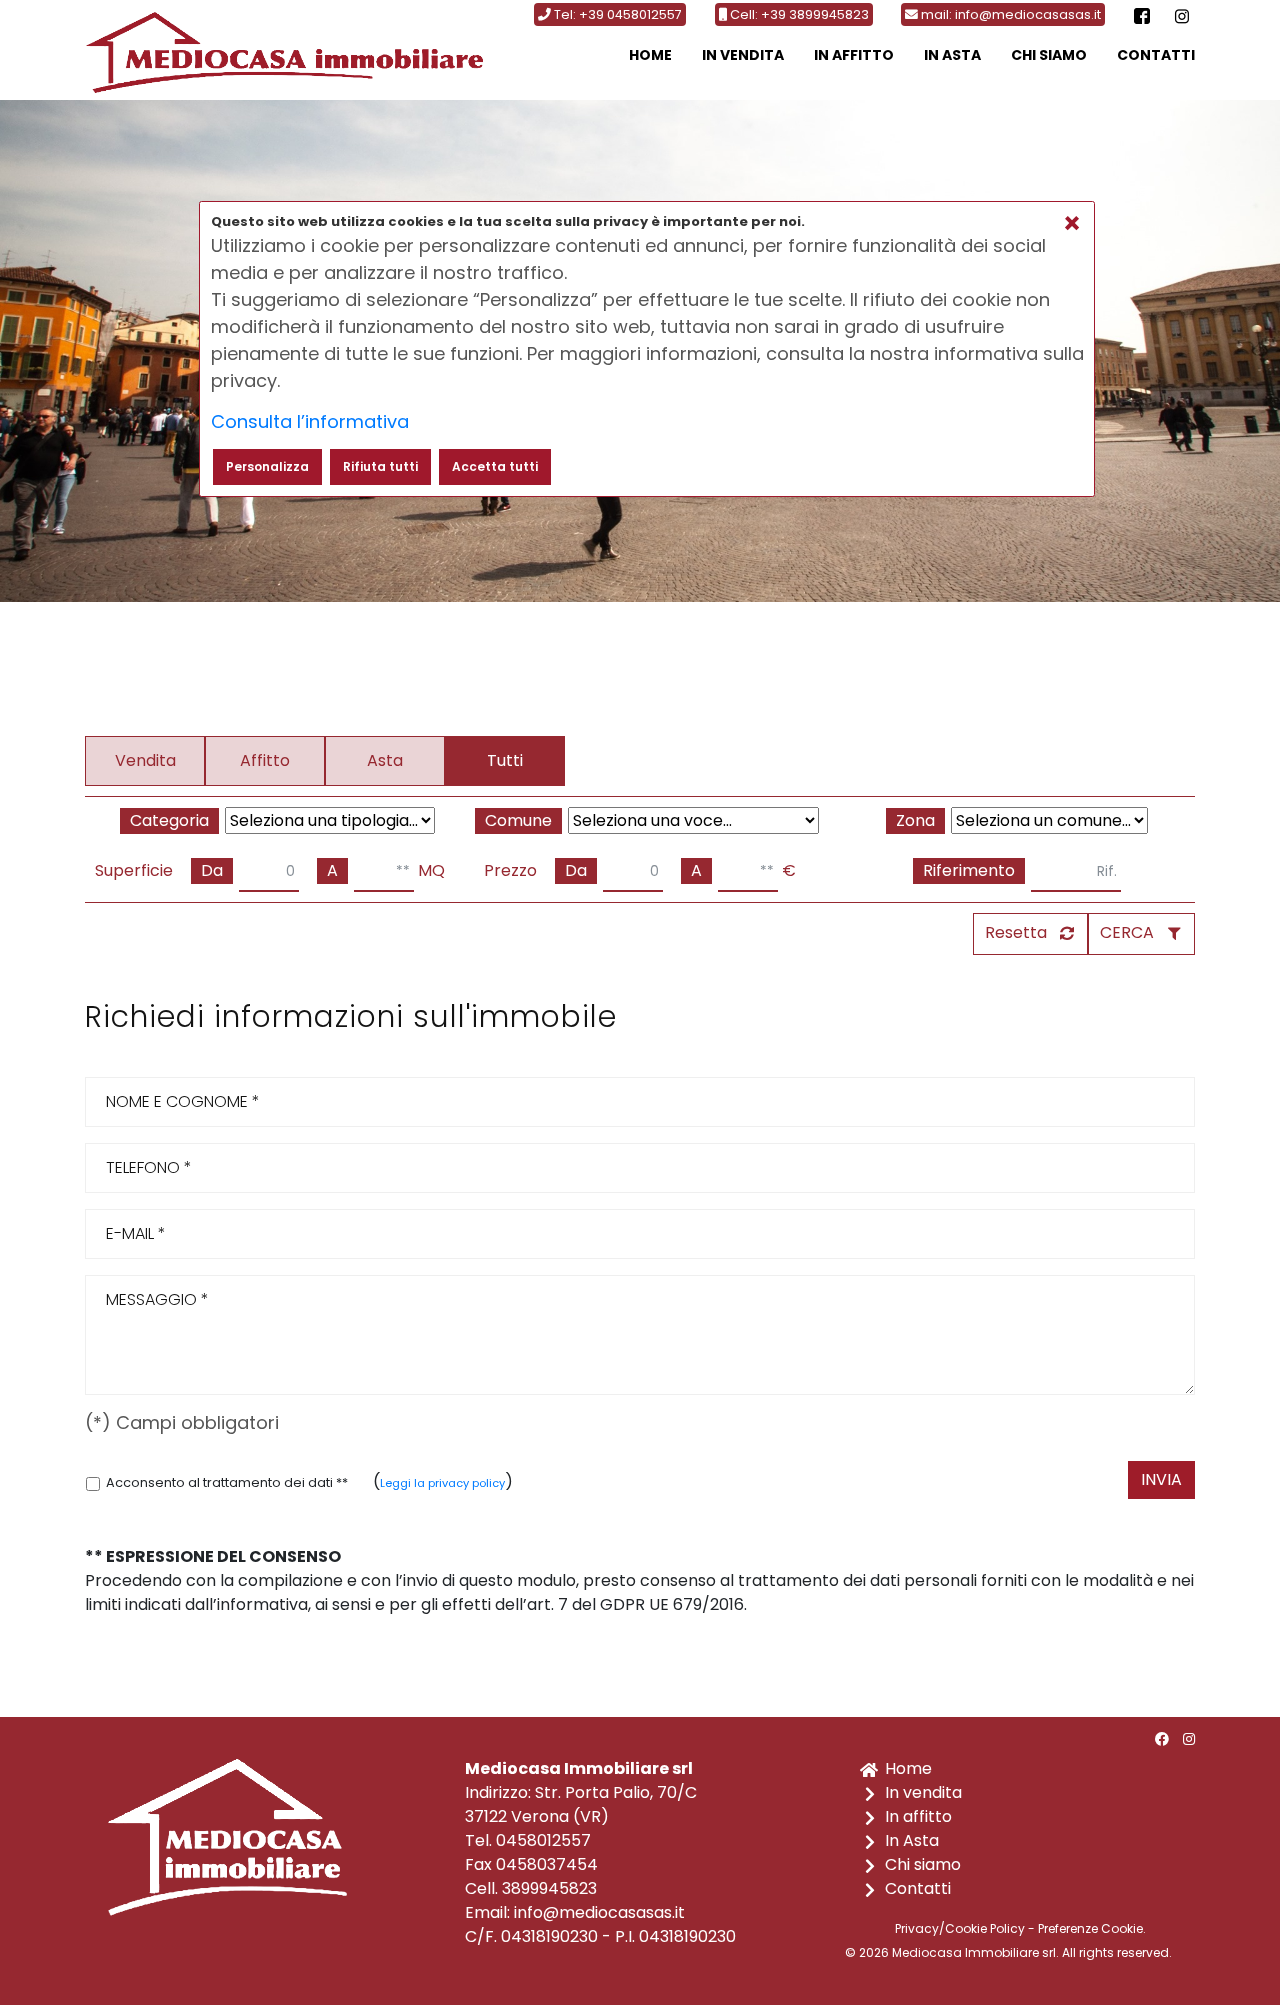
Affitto (265, 760)
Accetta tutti (495, 466)
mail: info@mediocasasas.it (1009, 14)
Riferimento (969, 870)
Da (212, 870)
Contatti (1156, 55)
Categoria (169, 820)
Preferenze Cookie (1090, 1928)
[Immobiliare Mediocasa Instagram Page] (1182, 14)
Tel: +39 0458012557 (616, 14)
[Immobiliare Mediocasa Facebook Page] (1142, 14)
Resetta (1016, 932)
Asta (385, 760)
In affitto (854, 55)
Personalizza (267, 466)
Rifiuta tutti (380, 466)
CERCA (1127, 932)
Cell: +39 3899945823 (798, 14)
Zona (915, 820)
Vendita (145, 760)
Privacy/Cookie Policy (960, 1928)
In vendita (743, 55)
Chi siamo (1049, 55)
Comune (518, 820)
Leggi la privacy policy (442, 1483)
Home (650, 55)
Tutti (505, 760)
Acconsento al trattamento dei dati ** (227, 1482)
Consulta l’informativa (310, 421)
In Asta (952, 55)
